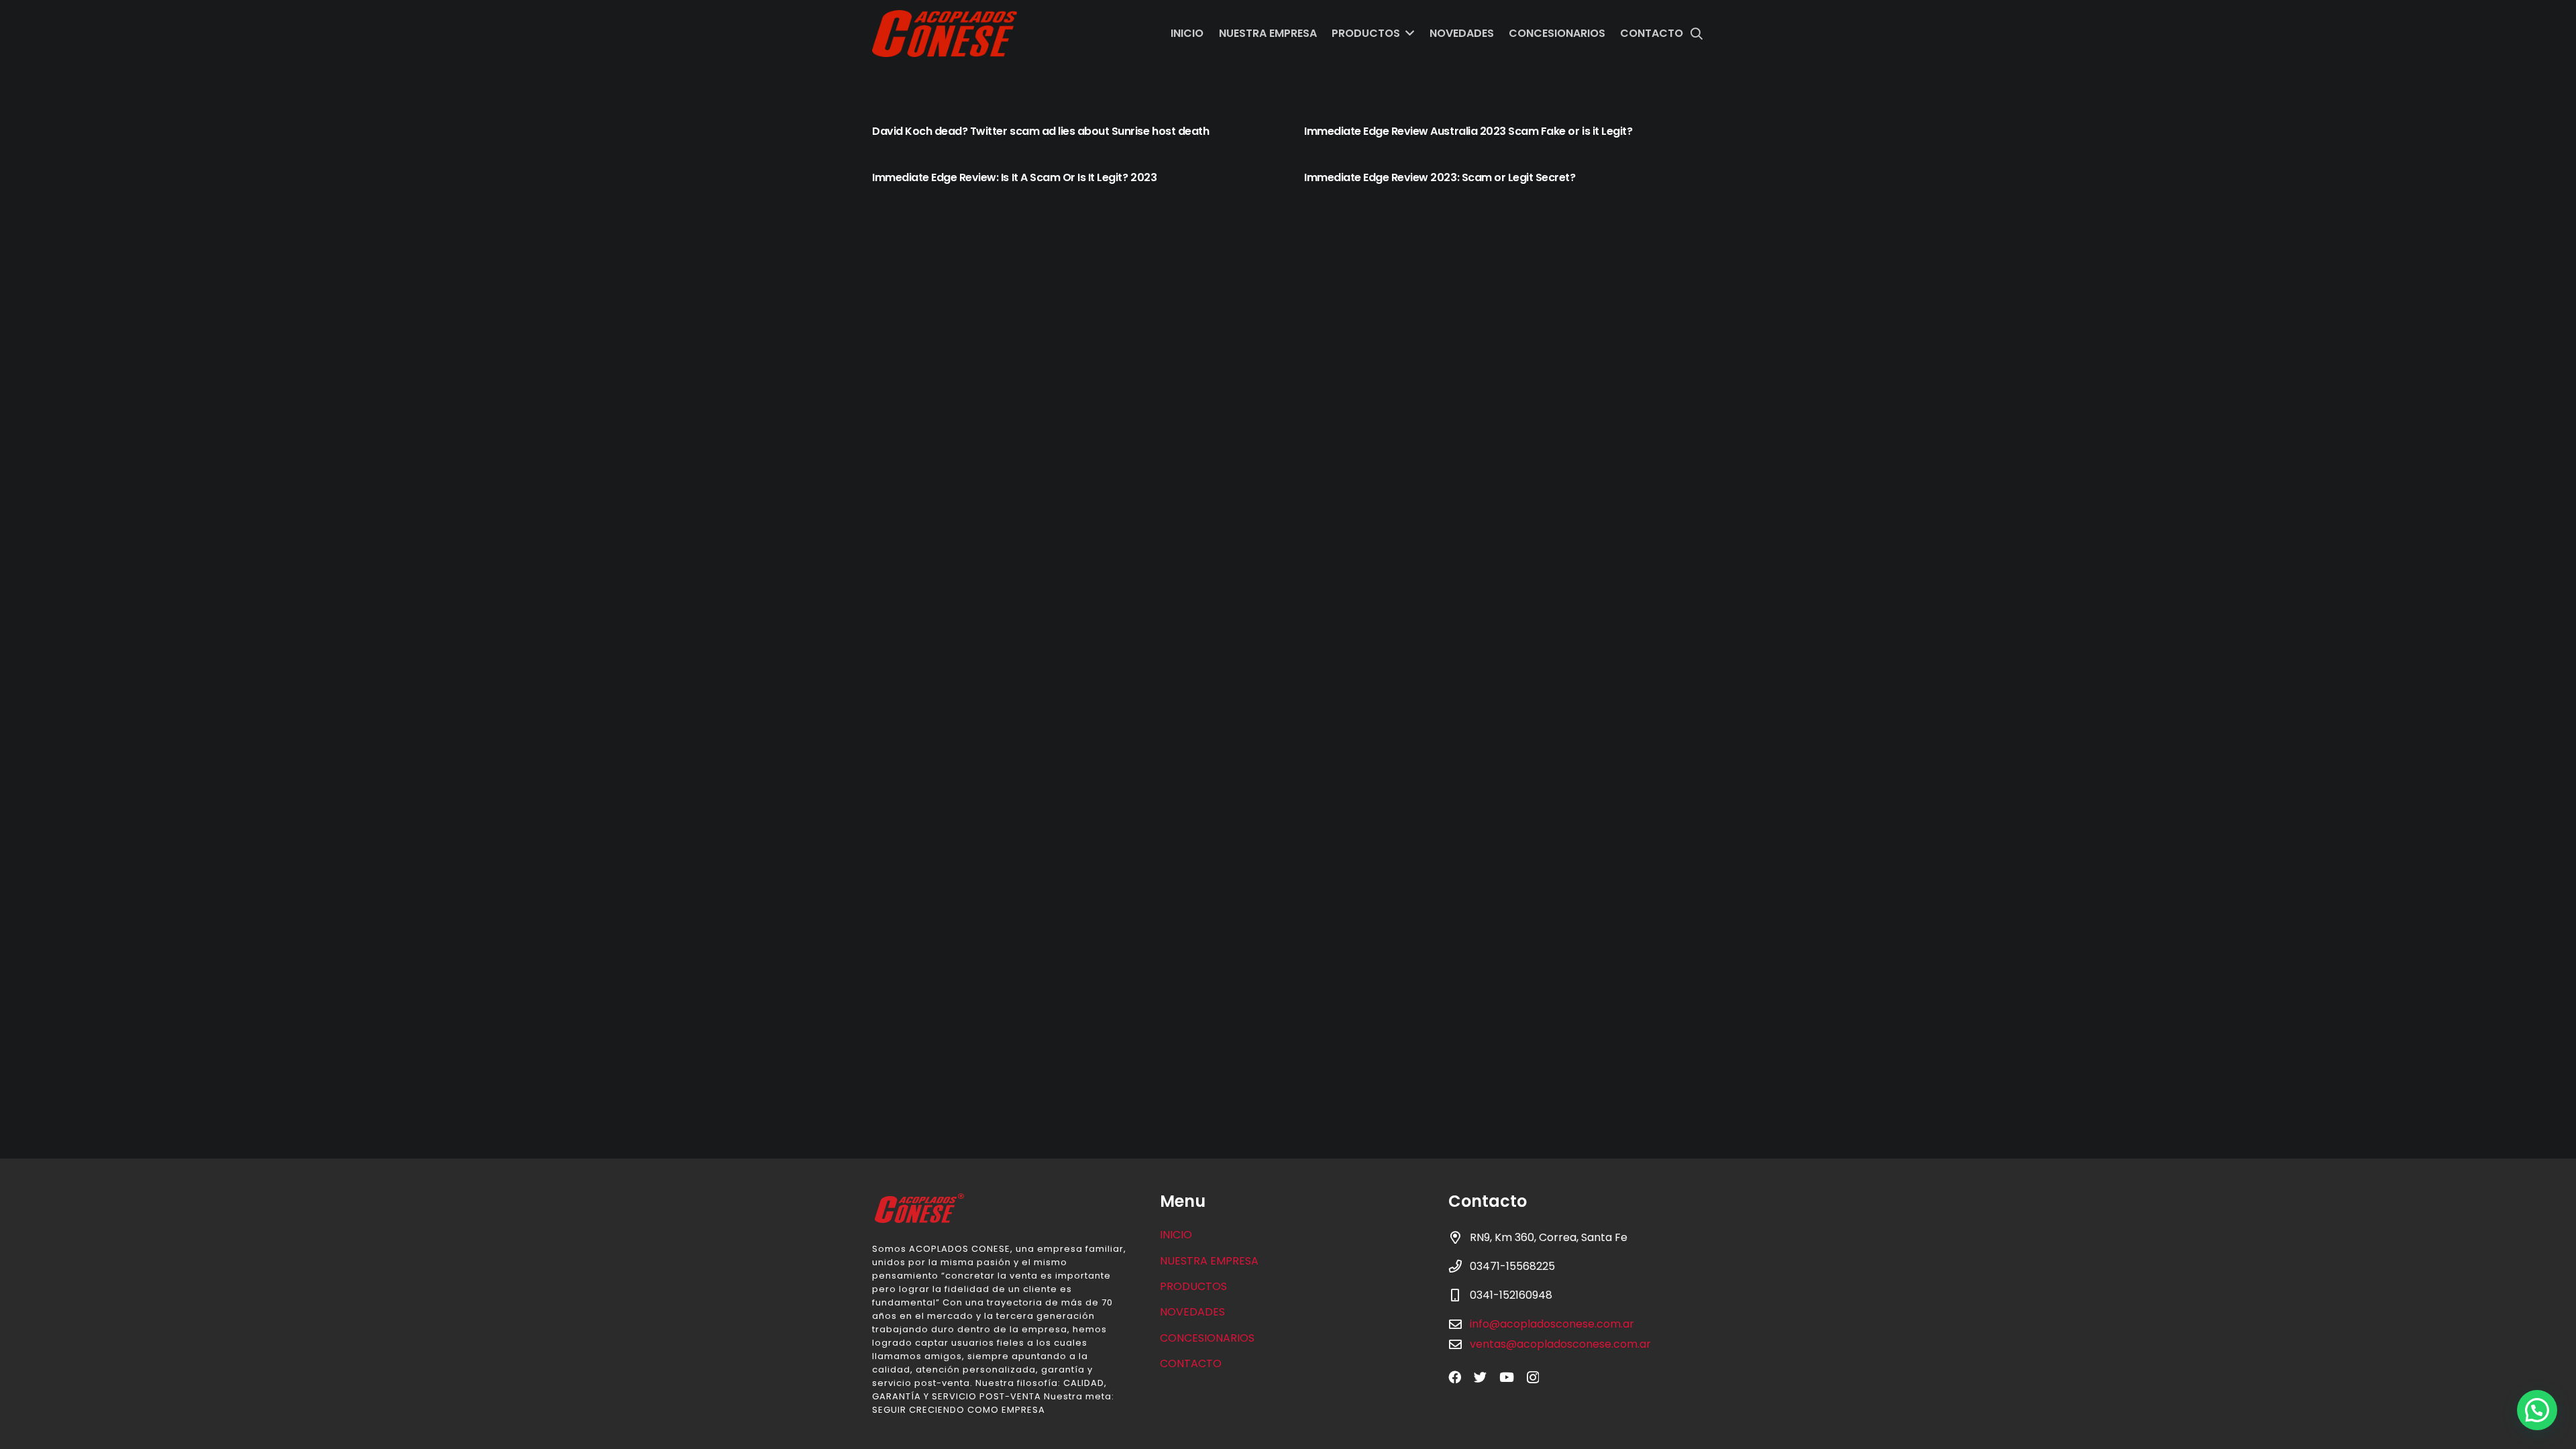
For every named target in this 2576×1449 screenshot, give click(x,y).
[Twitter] (1480, 1377)
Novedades (1192, 1312)
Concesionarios (1207, 1338)
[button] (2537, 1410)
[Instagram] (1533, 1378)
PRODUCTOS (1193, 1286)
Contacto (1191, 1363)
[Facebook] (1455, 1377)
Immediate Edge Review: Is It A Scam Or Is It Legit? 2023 (1014, 177)
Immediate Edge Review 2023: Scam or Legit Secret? (1440, 177)
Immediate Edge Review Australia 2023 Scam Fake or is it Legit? (1468, 131)
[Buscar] (1697, 34)
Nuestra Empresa (1209, 1261)
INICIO (1176, 1235)
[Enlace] (945, 34)
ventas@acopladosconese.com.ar (1560, 1344)
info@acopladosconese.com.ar (1552, 1324)
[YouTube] (1507, 1377)
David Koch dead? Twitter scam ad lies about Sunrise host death (1040, 131)
